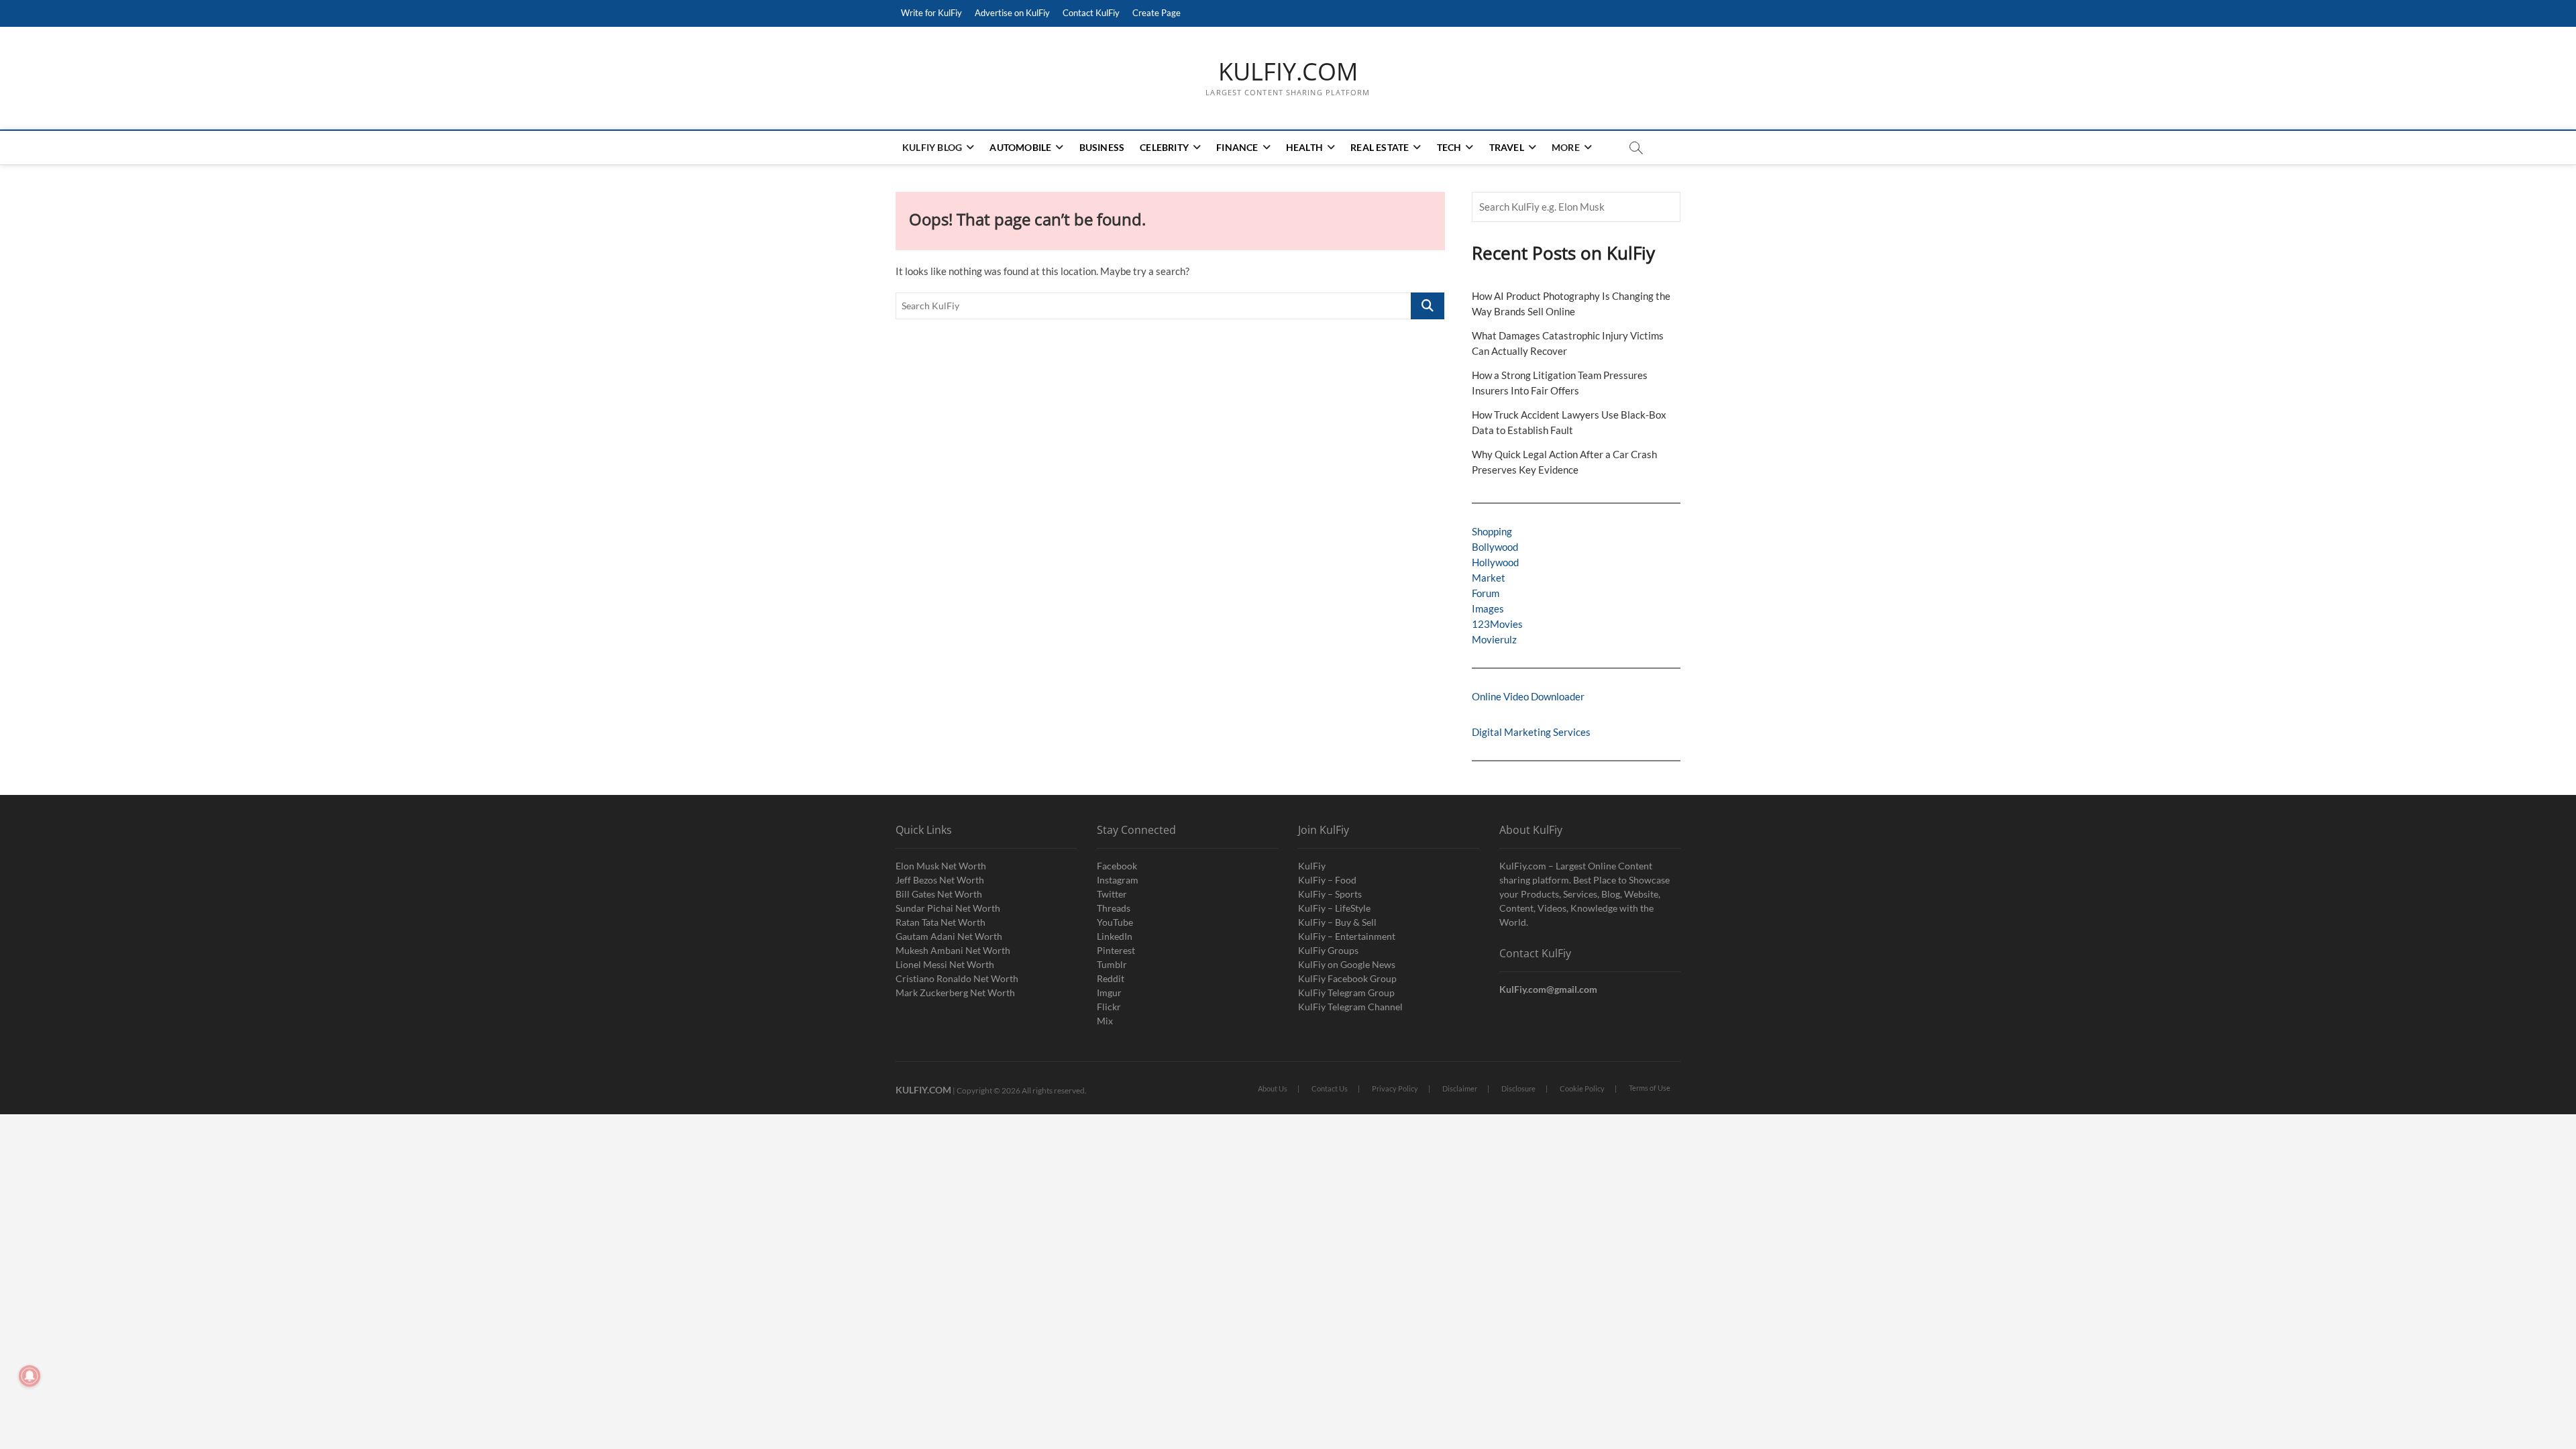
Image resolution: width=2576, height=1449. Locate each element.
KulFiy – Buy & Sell (1337, 922)
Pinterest (1116, 950)
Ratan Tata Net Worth (941, 922)
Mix (1105, 1021)
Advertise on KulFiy (1012, 13)
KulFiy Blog (932, 147)
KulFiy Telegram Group (1346, 992)
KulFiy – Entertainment (1347, 936)
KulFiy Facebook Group (1347, 978)
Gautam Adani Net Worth (949, 936)
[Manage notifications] (30, 1376)
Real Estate (1380, 147)
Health (1304, 147)
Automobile (1020, 147)
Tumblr (1112, 964)
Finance (1237, 147)
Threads (1114, 908)
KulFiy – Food (1327, 880)
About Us (1273, 1088)
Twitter (1112, 894)
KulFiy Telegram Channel (1350, 1007)
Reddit (1111, 978)
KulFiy (1312, 866)
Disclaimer (1460, 1088)
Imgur (1109, 992)
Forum (1486, 593)
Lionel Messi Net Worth (945, 964)
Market (1489, 578)
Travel (1507, 147)
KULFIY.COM (1288, 72)
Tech (1449, 147)
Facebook (1117, 866)
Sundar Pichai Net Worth (948, 908)
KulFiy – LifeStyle (1334, 908)
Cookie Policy (1582, 1088)
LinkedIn (1115, 936)
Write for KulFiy (931, 13)
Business (1102, 147)
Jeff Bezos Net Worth (940, 880)
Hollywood (1495, 562)
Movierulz (1494, 639)
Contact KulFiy (1091, 13)
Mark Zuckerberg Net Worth (955, 992)
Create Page (1157, 13)
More (1566, 147)
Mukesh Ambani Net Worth (953, 950)
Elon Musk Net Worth (941, 866)
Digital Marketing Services (1531, 732)
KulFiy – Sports (1330, 894)
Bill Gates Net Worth (939, 894)
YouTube (1115, 922)
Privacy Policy (1395, 1088)
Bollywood (1495, 547)
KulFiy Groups (1328, 950)
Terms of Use (1650, 1088)
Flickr (1109, 1007)
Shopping (1492, 531)
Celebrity (1164, 147)
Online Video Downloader (1528, 696)
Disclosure (1518, 1088)
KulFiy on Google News (1347, 964)
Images (1488, 608)
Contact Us (1330, 1088)
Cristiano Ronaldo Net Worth (957, 978)
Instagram (1118, 880)
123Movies (1497, 624)
